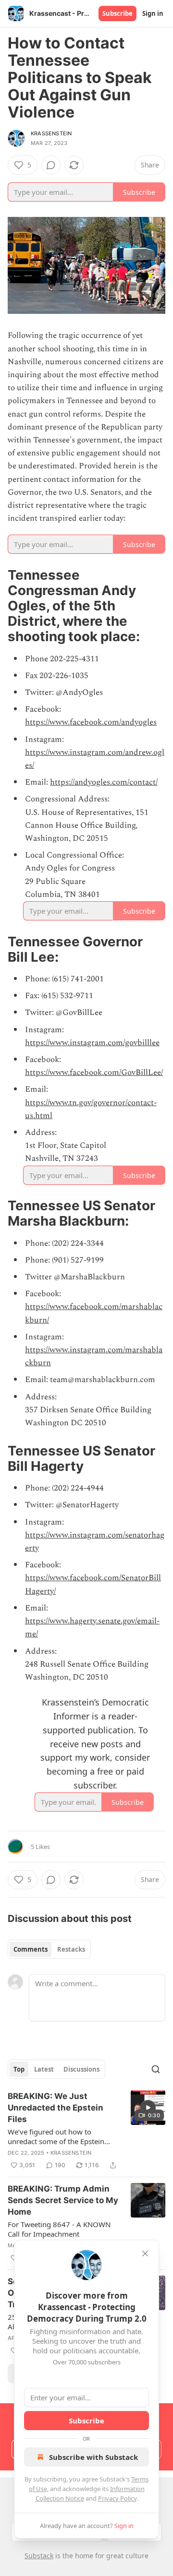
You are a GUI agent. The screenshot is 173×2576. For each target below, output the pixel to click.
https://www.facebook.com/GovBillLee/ (94, 1073)
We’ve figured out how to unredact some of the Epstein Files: (56, 2136)
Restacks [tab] (71, 1949)
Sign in (153, 13)
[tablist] (49, 1949)
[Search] (156, 2069)
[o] (148, 2108)
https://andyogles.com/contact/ (104, 782)
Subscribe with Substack (93, 2457)
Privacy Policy (117, 2498)
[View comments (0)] (51, 165)
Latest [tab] (44, 2069)
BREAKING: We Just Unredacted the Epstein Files (56, 2108)
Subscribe (117, 13)
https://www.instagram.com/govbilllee (92, 1043)
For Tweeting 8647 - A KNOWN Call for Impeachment (59, 2229)
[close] (145, 2254)
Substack (39, 2556)
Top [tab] (19, 2069)
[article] (86, 2131)
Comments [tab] (31, 1949)
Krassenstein (51, 133)
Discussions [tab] (81, 2069)
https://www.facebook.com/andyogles (91, 722)
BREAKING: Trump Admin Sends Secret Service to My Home (63, 2200)
